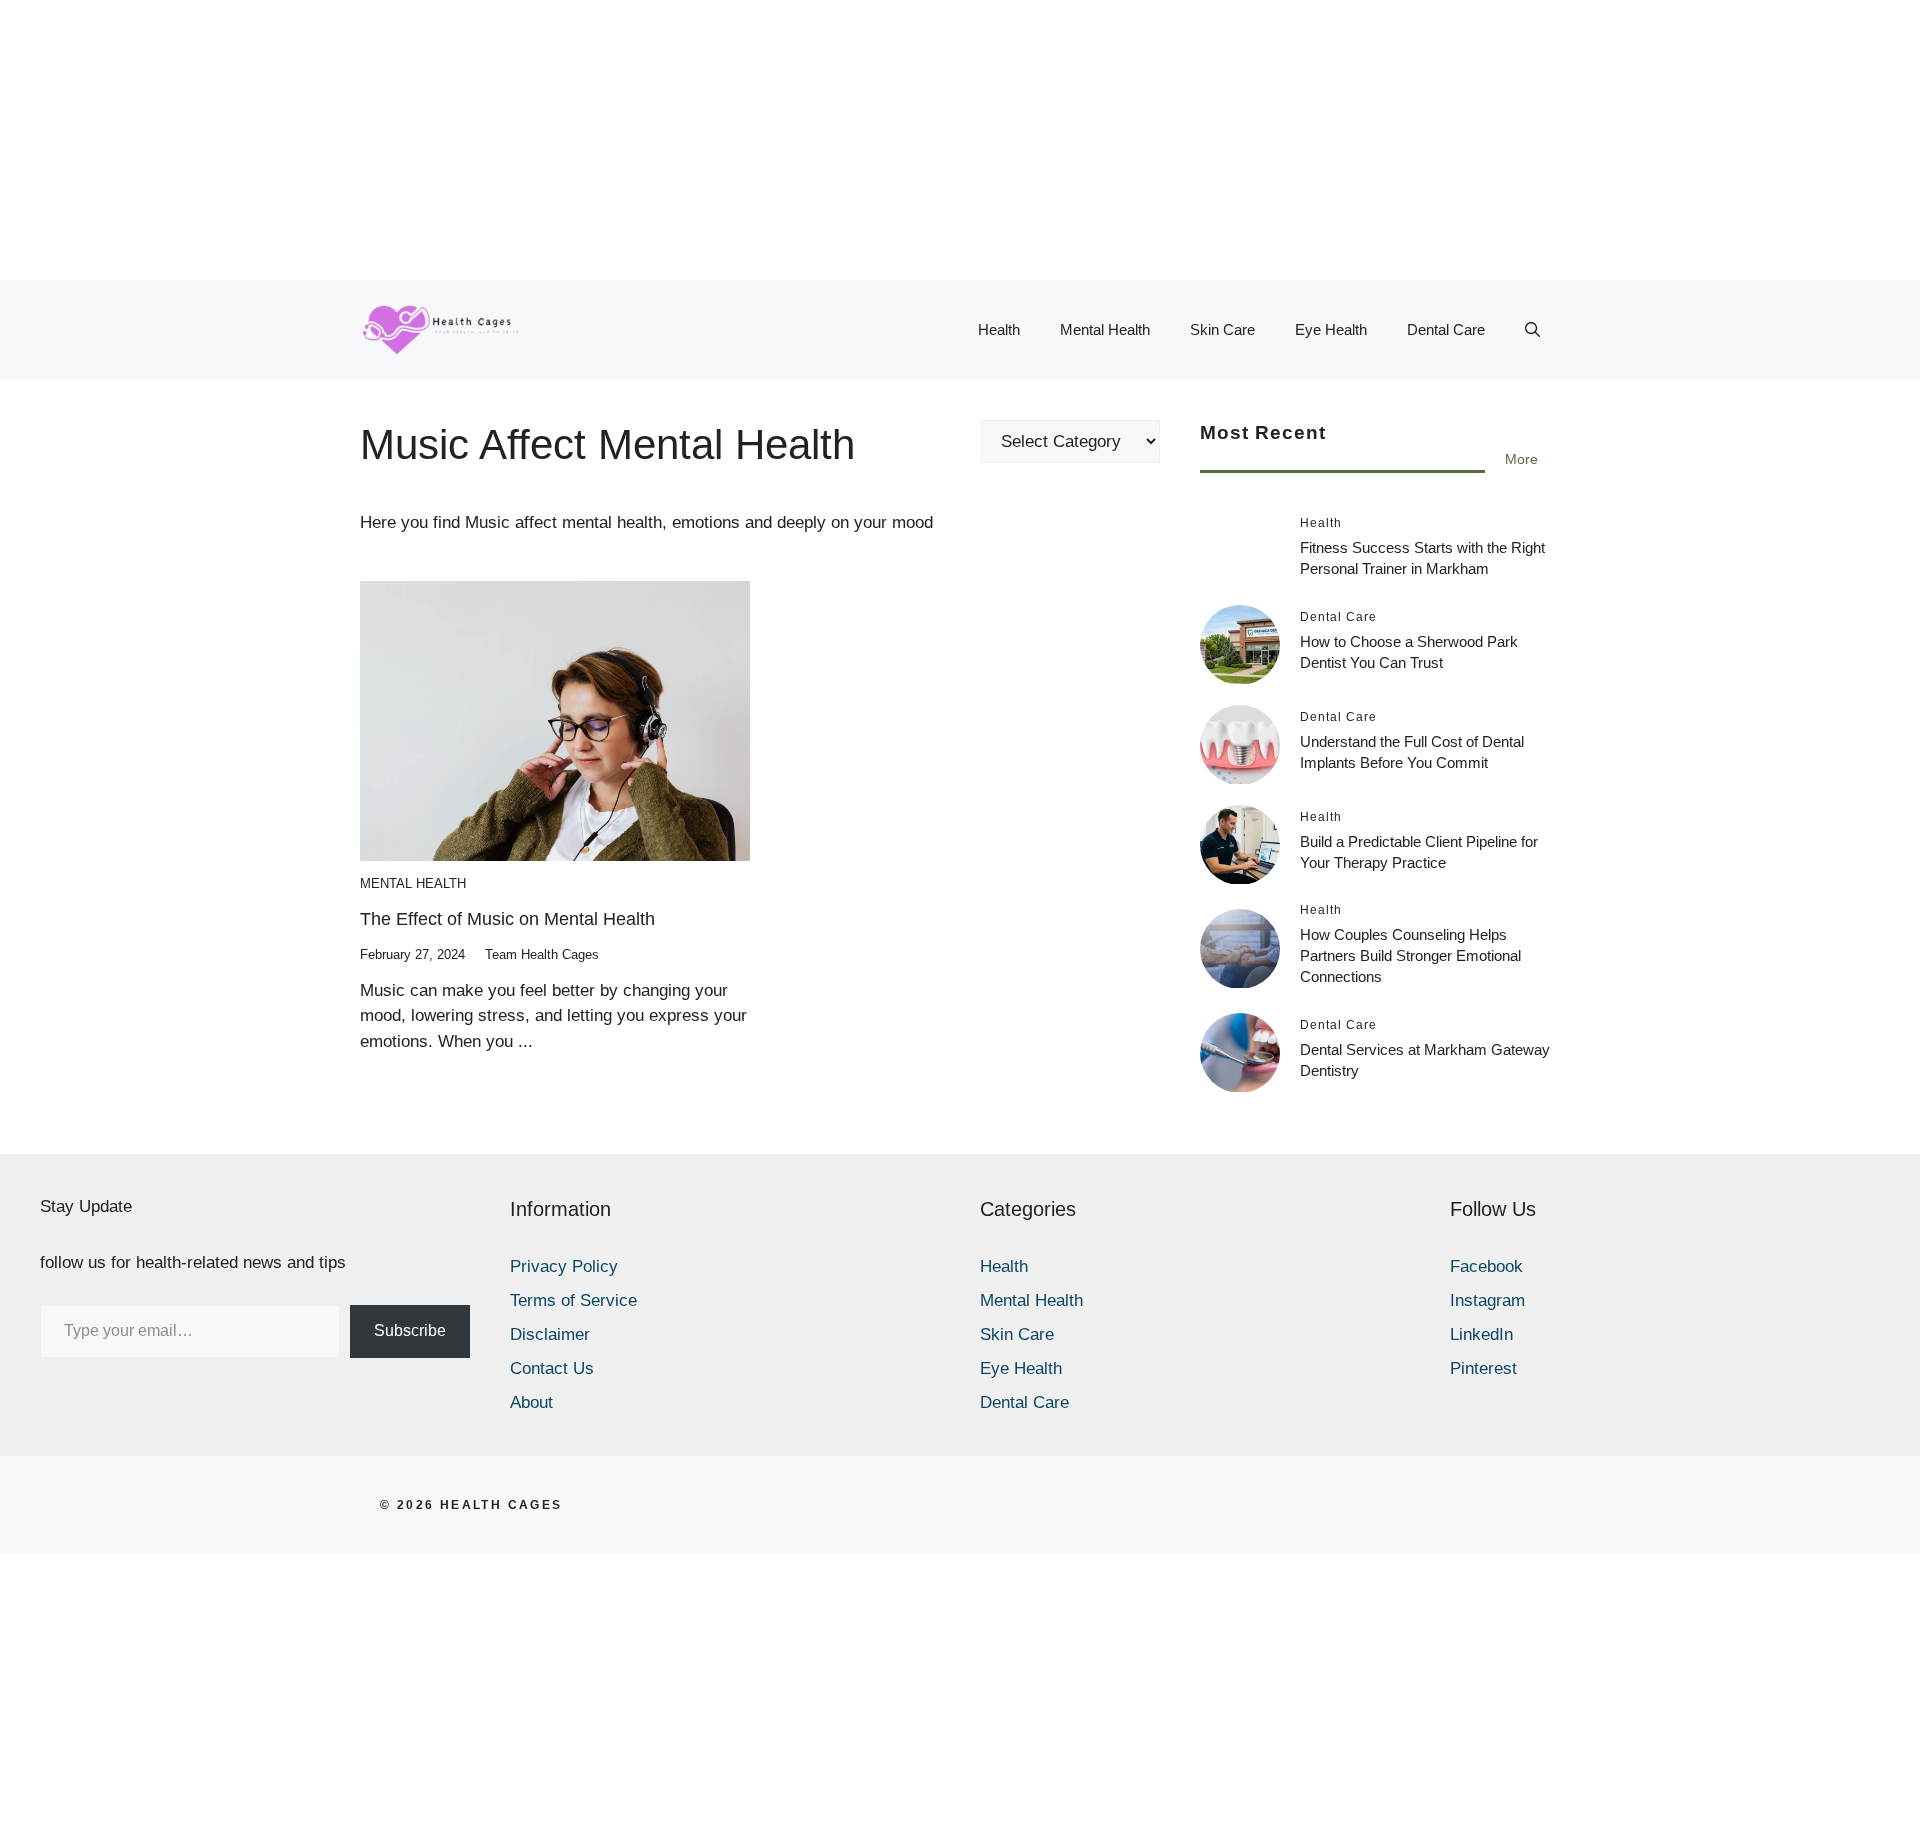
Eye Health (1331, 329)
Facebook (1486, 1266)
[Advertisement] (600, 140)
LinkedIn (1481, 1334)
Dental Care (1446, 329)
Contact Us (552, 1368)
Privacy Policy (564, 1266)
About (531, 1402)
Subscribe (410, 1330)
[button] (1532, 330)
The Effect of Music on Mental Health (507, 919)
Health (999, 329)
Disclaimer (550, 1334)
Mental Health (1105, 329)
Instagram (1487, 1300)
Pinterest (1483, 1368)
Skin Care (1222, 329)
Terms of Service (573, 1300)
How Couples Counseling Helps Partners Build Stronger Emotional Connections (1410, 956)
